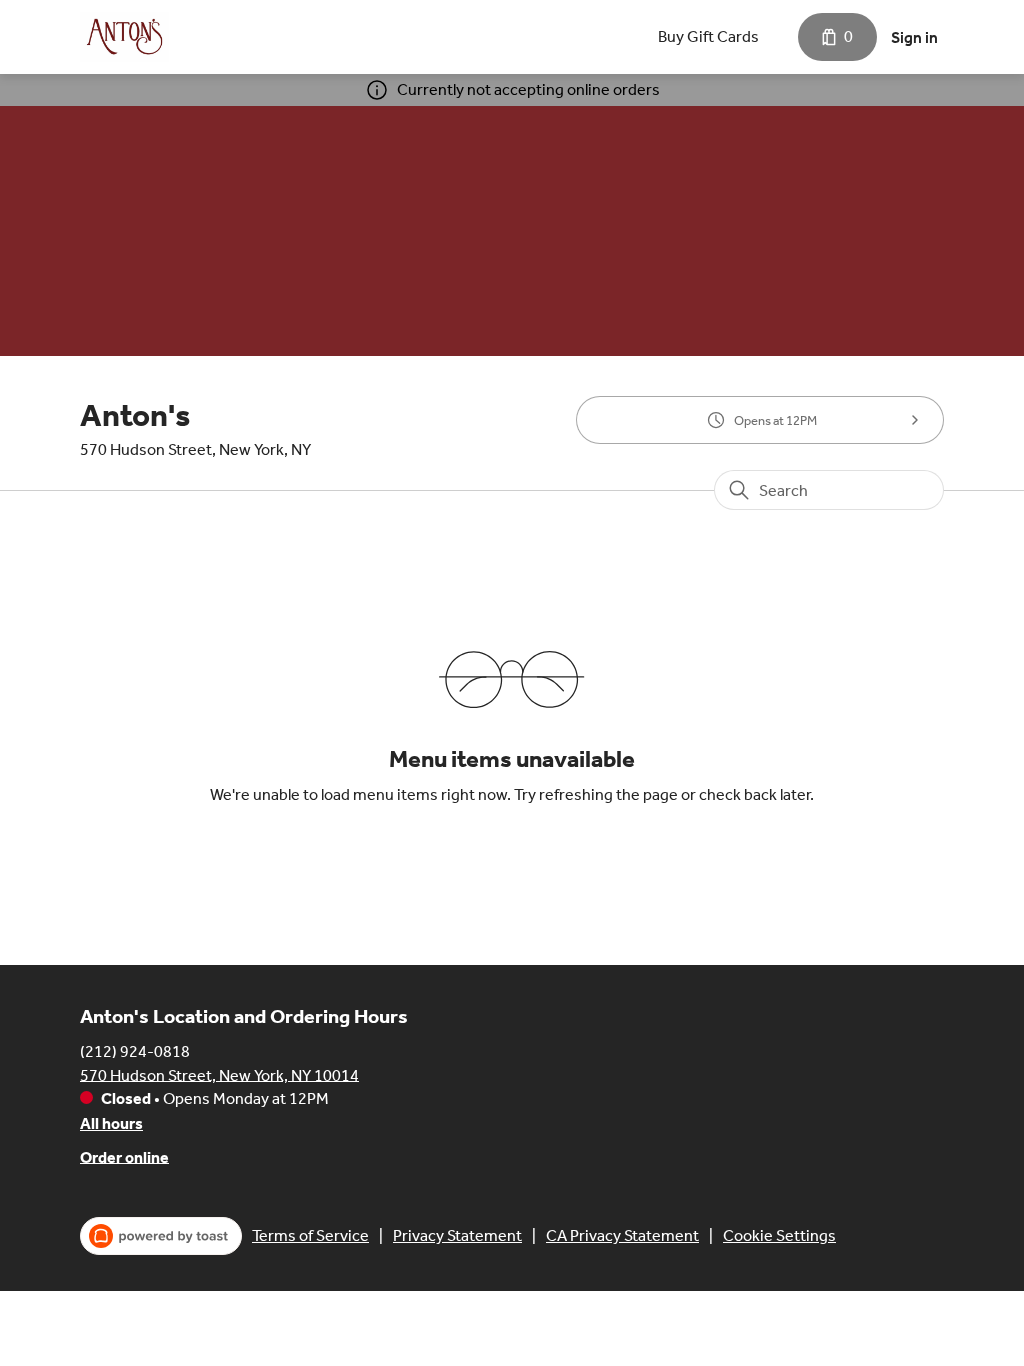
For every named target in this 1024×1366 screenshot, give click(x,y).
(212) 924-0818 (135, 1050)
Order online (124, 1156)
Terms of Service (310, 1235)
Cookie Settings (779, 1235)
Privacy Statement (457, 1235)
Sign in (914, 37)
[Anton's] (124, 37)
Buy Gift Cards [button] (708, 36)
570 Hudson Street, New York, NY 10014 (219, 1074)
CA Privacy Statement (622, 1235)
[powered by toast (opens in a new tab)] (161, 1236)
